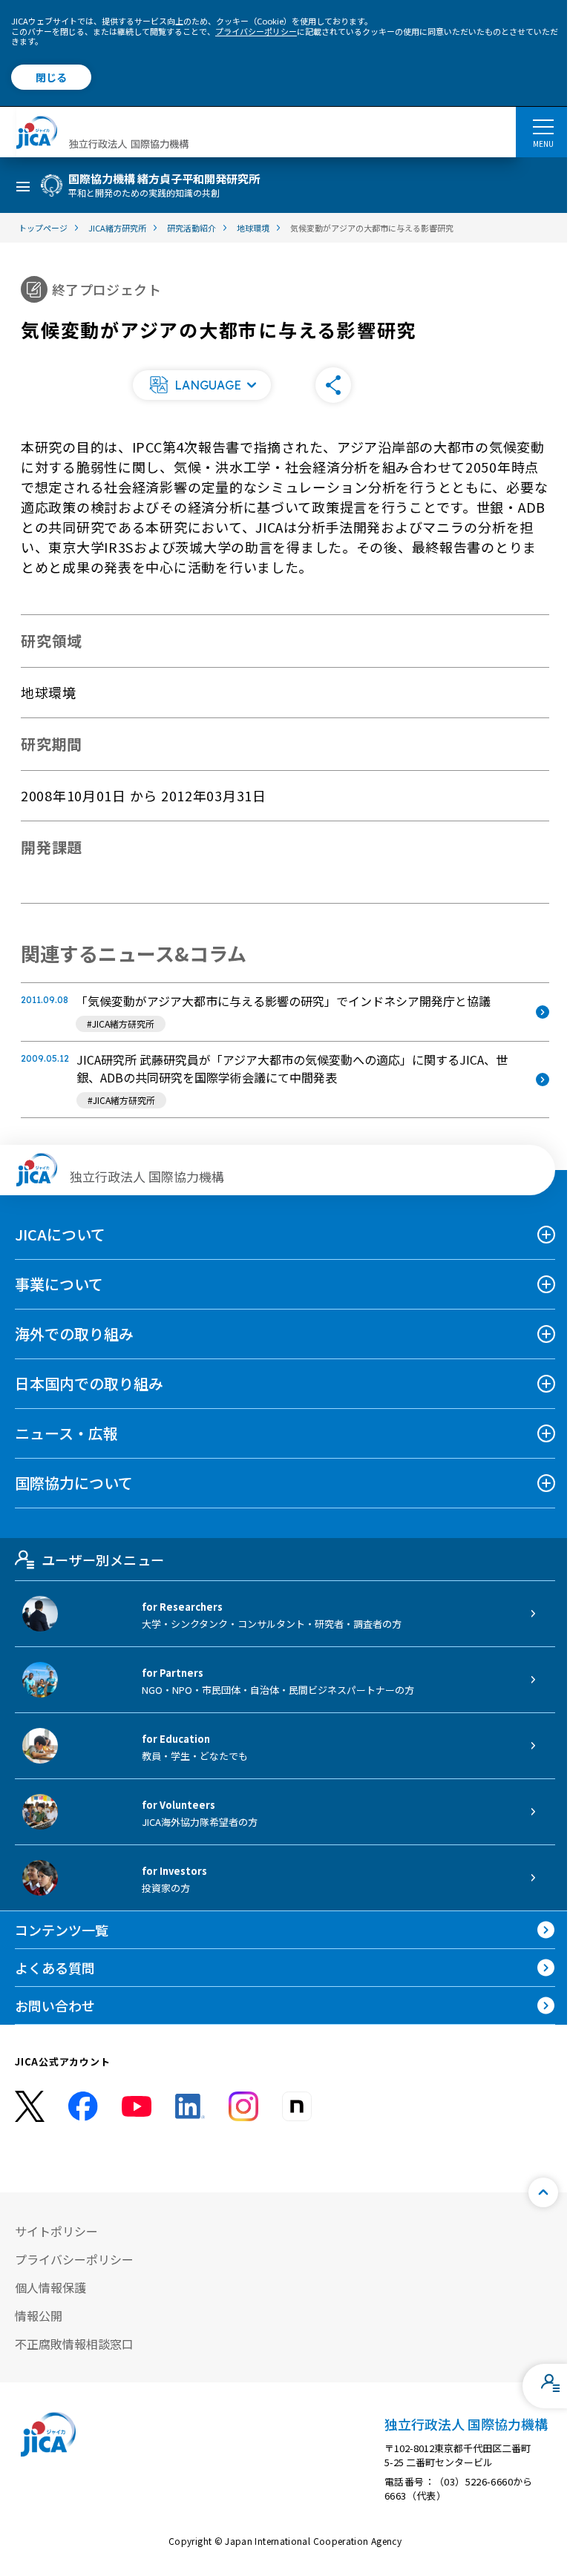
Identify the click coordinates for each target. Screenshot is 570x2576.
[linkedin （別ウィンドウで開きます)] (190, 2106)
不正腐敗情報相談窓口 (74, 2344)
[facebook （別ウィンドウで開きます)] (83, 2106)
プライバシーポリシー (256, 31)
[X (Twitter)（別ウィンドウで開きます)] (30, 2107)
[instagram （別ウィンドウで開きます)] (243, 2106)
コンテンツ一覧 (62, 1930)
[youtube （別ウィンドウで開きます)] (137, 2107)
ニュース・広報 (66, 1433)
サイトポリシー (56, 2231)
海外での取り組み (74, 1334)
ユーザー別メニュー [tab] (103, 1560)
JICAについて (60, 1234)
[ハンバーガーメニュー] (543, 126)
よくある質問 (55, 1968)
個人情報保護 (50, 2287)
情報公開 (39, 2316)
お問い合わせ (55, 2005)
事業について (59, 1284)
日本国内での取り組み (89, 1383)
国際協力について (74, 1483)
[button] (202, 385)
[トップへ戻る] (543, 2192)
